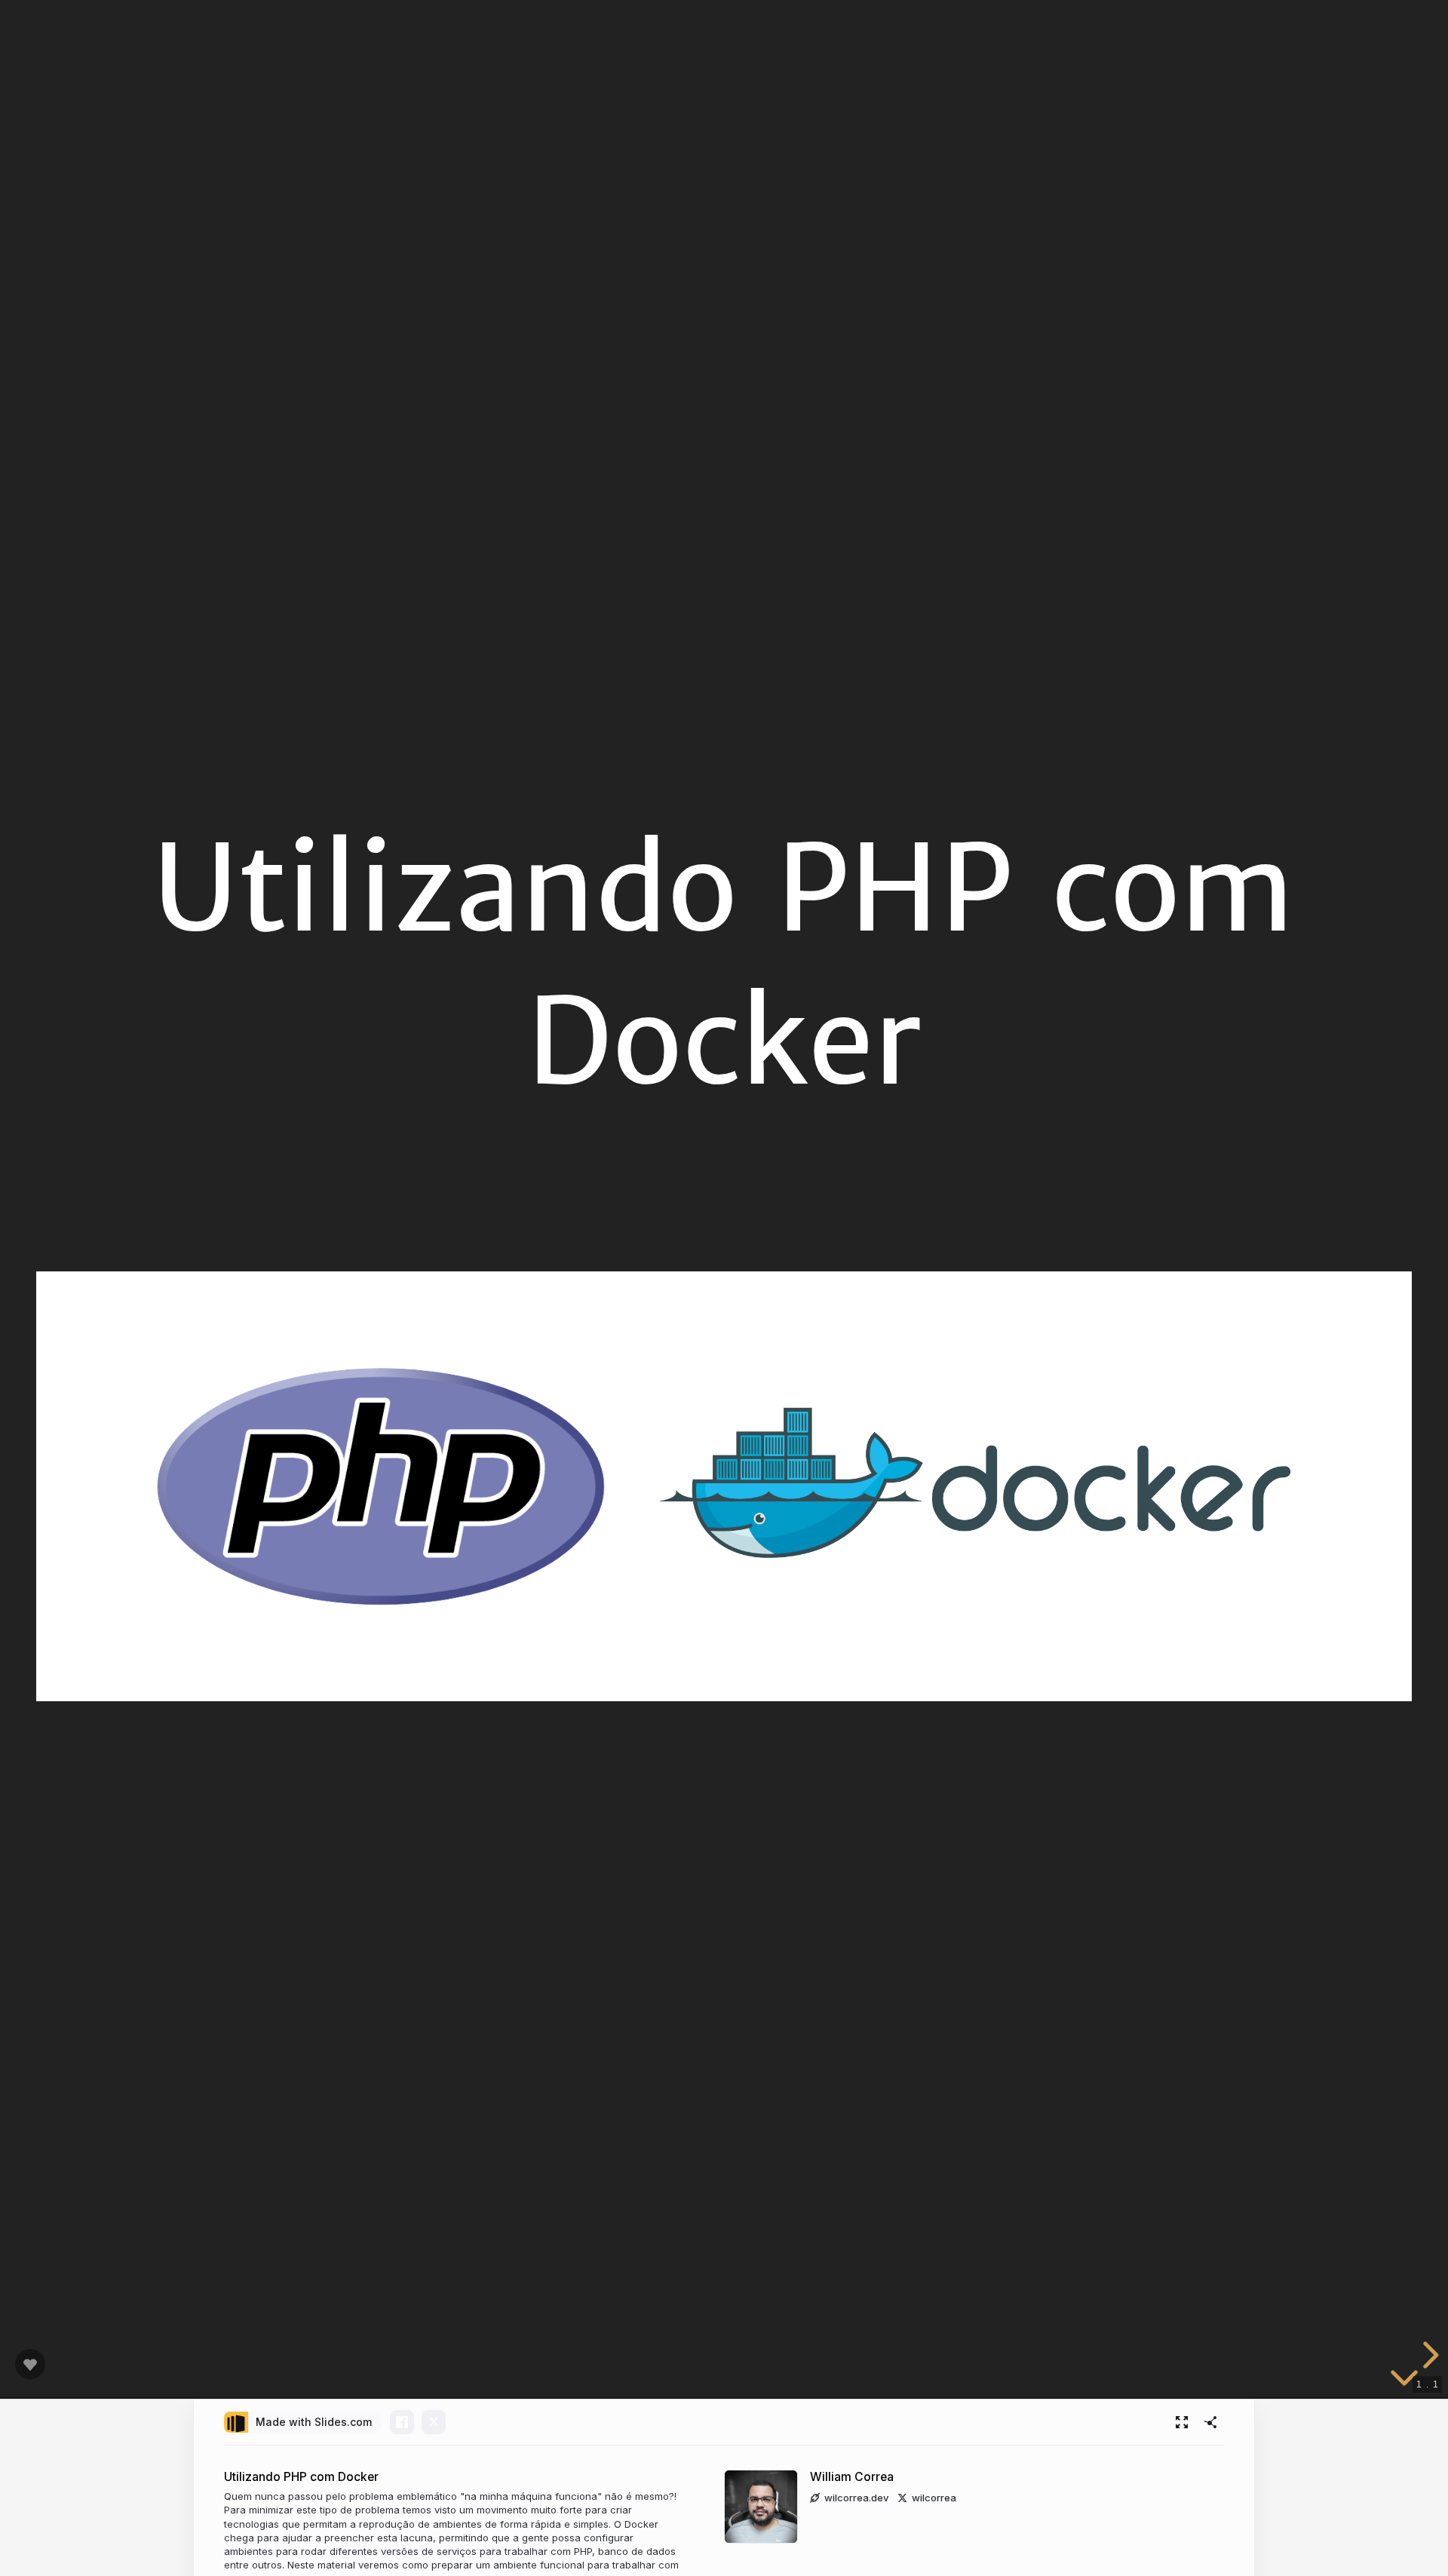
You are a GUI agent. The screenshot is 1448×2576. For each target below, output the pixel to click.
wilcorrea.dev (856, 2498)
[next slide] (1428, 2355)
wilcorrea (934, 2498)
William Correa (852, 2477)
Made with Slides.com (314, 2422)
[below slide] (1404, 2384)
